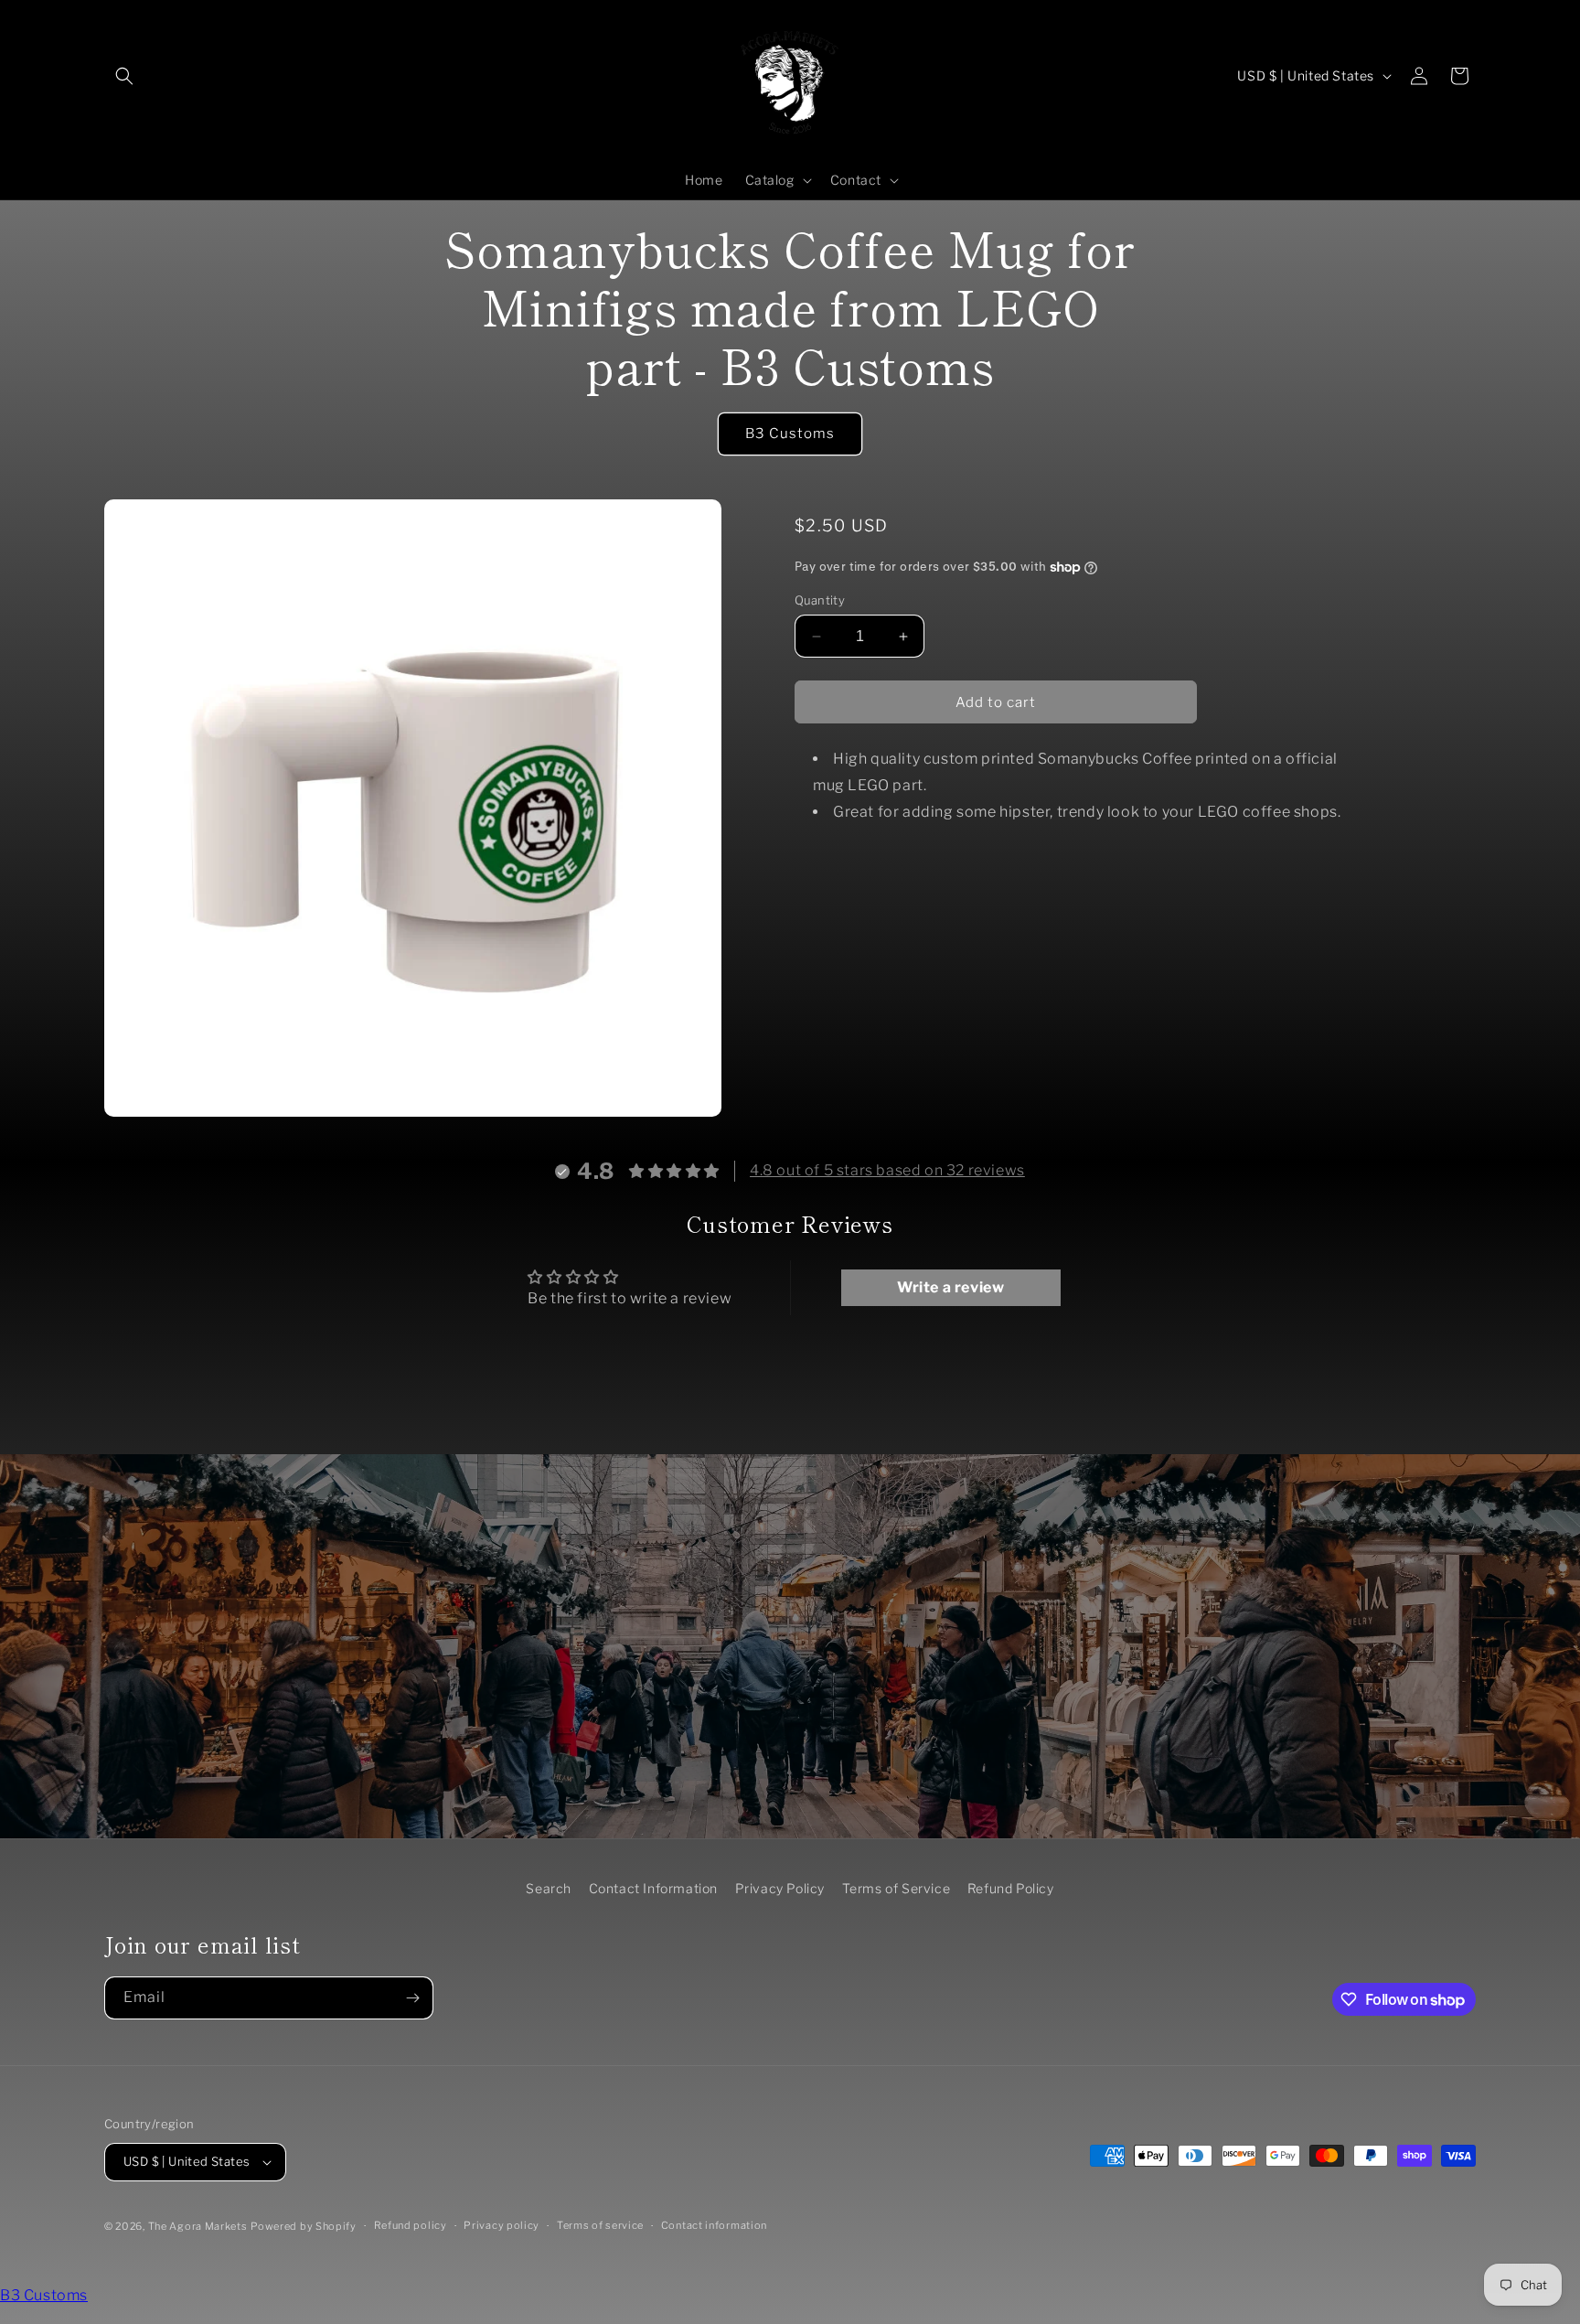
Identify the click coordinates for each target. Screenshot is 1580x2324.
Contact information (714, 2226)
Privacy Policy (780, 1888)
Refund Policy (1011, 1888)
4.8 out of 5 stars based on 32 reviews (887, 1170)
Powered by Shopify (304, 2226)
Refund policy (411, 2226)
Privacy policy (502, 2226)
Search (549, 1888)
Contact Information (653, 1888)
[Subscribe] (412, 1998)
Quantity (820, 600)
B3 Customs (790, 434)
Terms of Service (897, 1888)
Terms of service (600, 2226)
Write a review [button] (950, 1287)
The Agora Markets (198, 2226)
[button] (124, 76)
